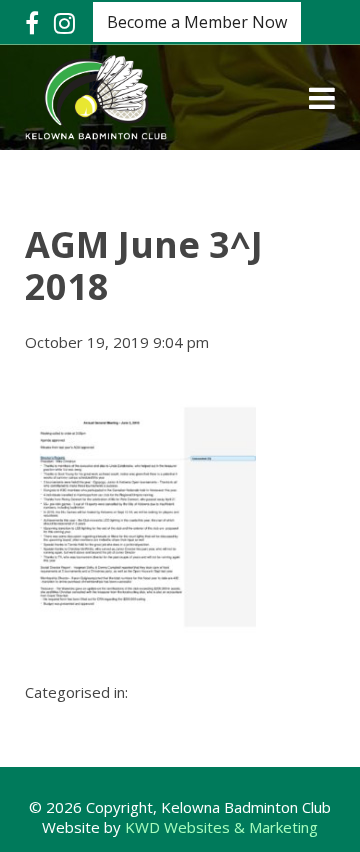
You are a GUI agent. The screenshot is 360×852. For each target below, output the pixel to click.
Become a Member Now (197, 22)
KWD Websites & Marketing (221, 827)
